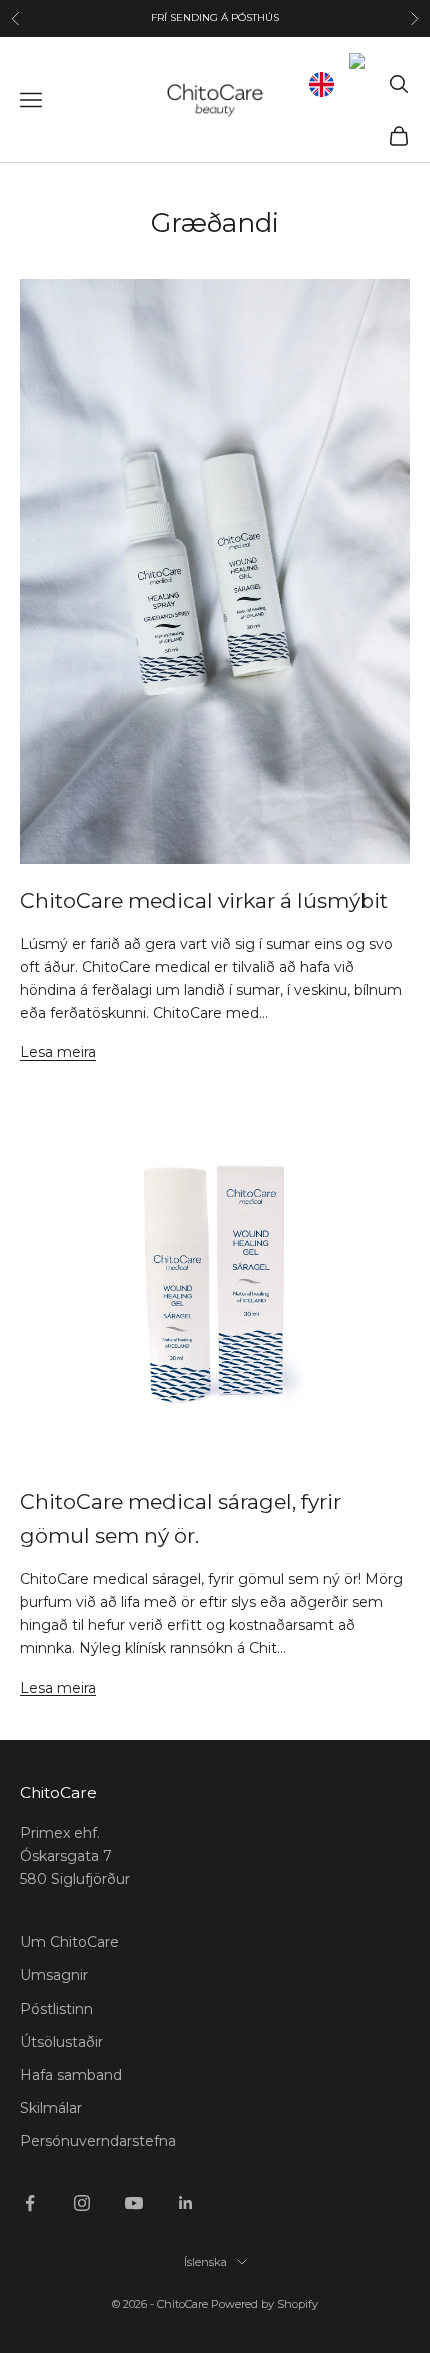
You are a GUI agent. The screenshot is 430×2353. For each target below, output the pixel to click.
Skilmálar (51, 2108)
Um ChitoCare (69, 1942)
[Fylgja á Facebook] (30, 2203)
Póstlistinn (56, 2009)
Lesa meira (58, 1052)
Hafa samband (71, 2075)
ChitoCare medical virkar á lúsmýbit (204, 900)
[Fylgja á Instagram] (82, 2203)
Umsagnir (54, 1975)
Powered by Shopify (264, 2304)
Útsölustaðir (61, 2042)
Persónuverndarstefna (98, 2141)
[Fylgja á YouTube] (134, 2203)
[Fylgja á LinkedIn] (186, 2203)
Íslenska (205, 2262)
